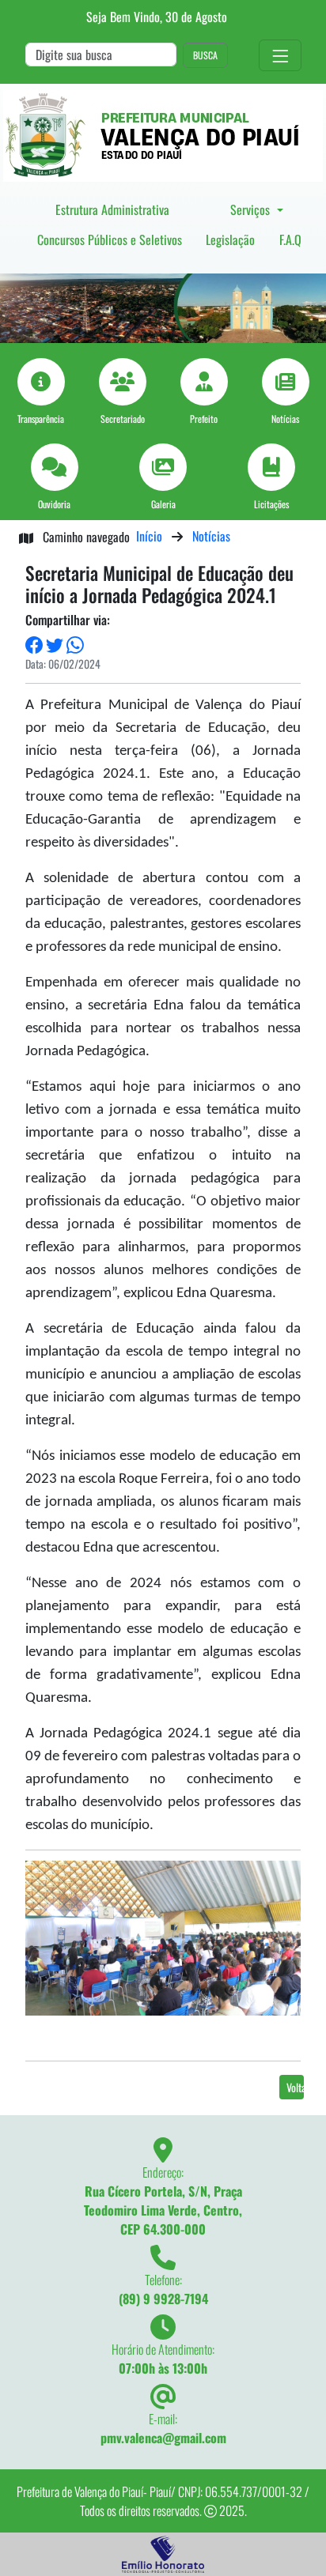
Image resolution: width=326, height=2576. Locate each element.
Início (149, 536)
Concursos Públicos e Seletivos (110, 239)
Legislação (230, 239)
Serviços (252, 209)
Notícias (211, 536)
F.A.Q (290, 239)
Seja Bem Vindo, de (157, 17)
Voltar (295, 2087)
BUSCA (205, 55)
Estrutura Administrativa (112, 209)
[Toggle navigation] (280, 56)
